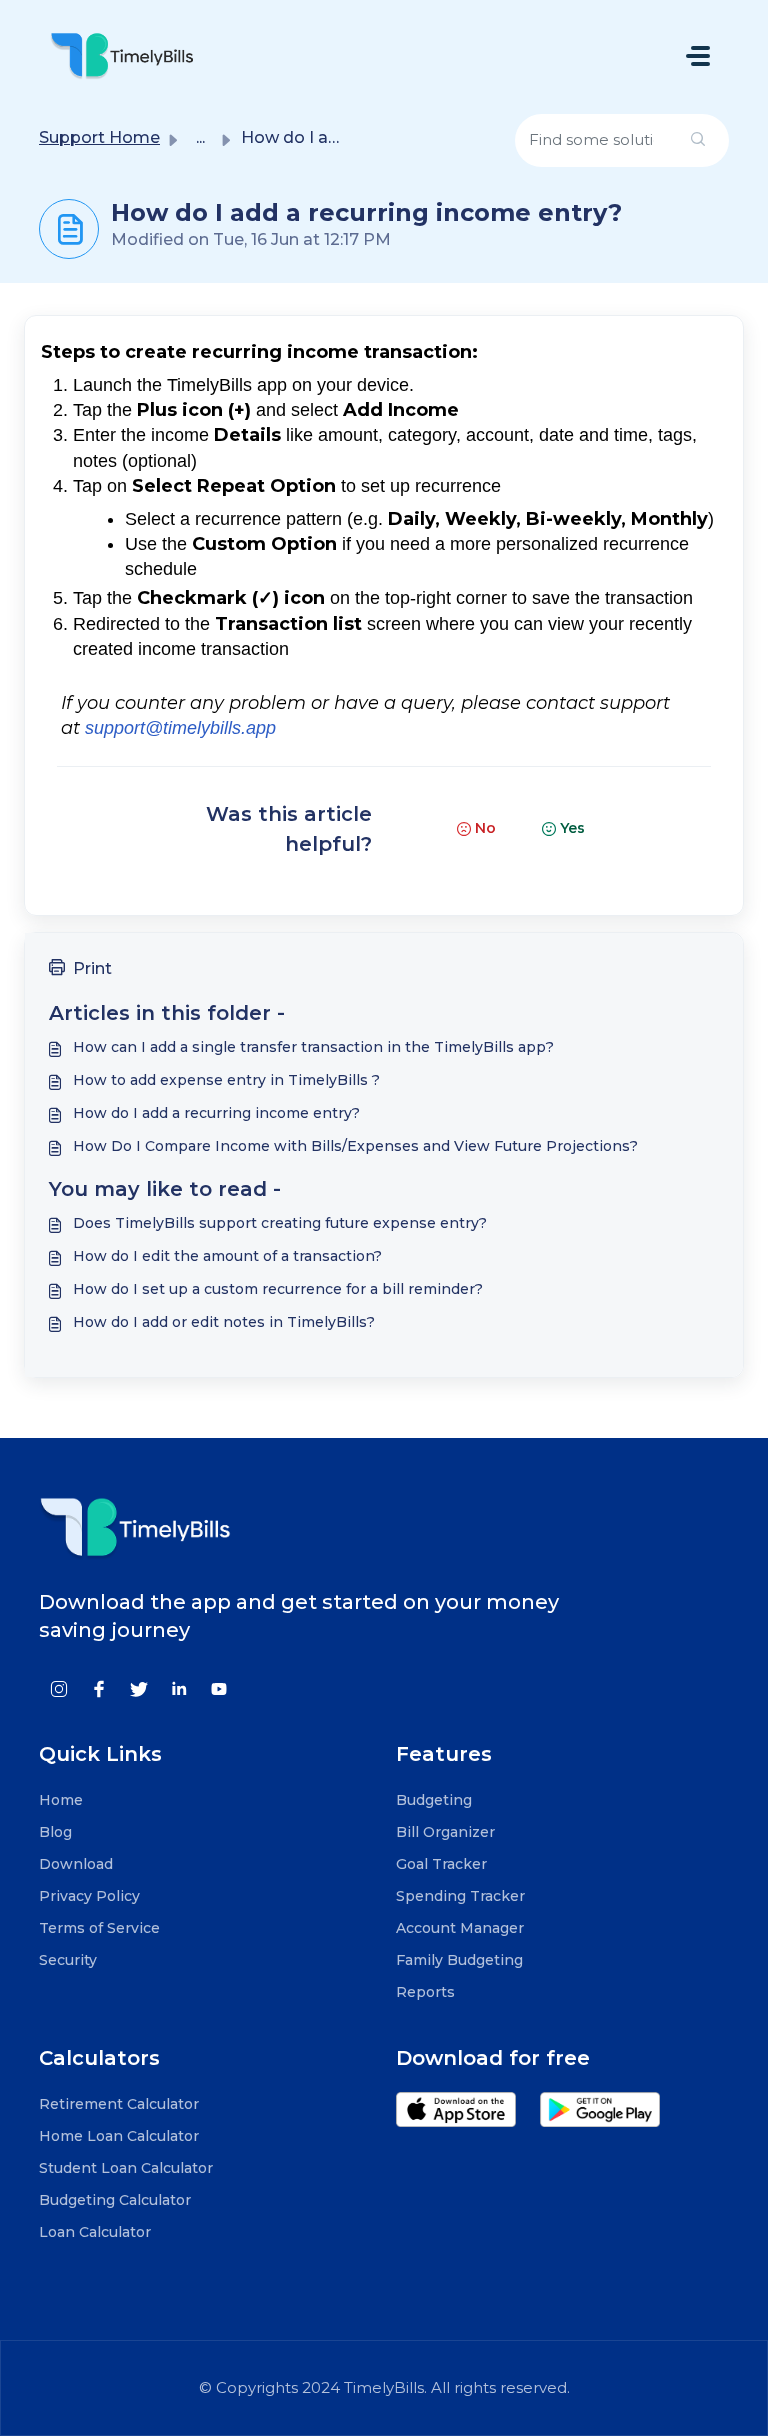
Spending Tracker (460, 1896)
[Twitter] (139, 1688)
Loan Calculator (95, 2232)
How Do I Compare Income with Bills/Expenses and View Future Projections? (355, 1146)
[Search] (698, 140)
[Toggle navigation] (698, 56)
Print (92, 968)
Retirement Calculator (119, 2104)
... (200, 137)
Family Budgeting (459, 1960)
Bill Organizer (445, 1832)
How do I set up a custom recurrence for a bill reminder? (278, 1289)
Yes (572, 828)
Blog (55, 1832)
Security (68, 1960)
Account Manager (460, 1928)
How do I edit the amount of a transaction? (227, 1256)
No (485, 828)
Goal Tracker (441, 1864)
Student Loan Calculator (126, 2168)
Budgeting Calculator (115, 2200)
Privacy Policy (89, 1896)
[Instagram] (59, 1688)
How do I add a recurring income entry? (216, 1113)
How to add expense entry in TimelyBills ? (226, 1080)
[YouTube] (219, 1688)
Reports (425, 1992)
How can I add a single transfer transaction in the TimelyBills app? (313, 1047)
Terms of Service (99, 1928)
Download (76, 1864)
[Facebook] (99, 1688)
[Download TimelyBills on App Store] (468, 2118)
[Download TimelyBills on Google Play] (610, 2118)
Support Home (99, 137)
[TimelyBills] (122, 55)
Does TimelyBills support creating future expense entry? (280, 1223)
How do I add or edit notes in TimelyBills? (224, 1322)
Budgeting (434, 1800)
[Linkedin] (179, 1688)
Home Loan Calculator (119, 2136)
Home (61, 1800)
